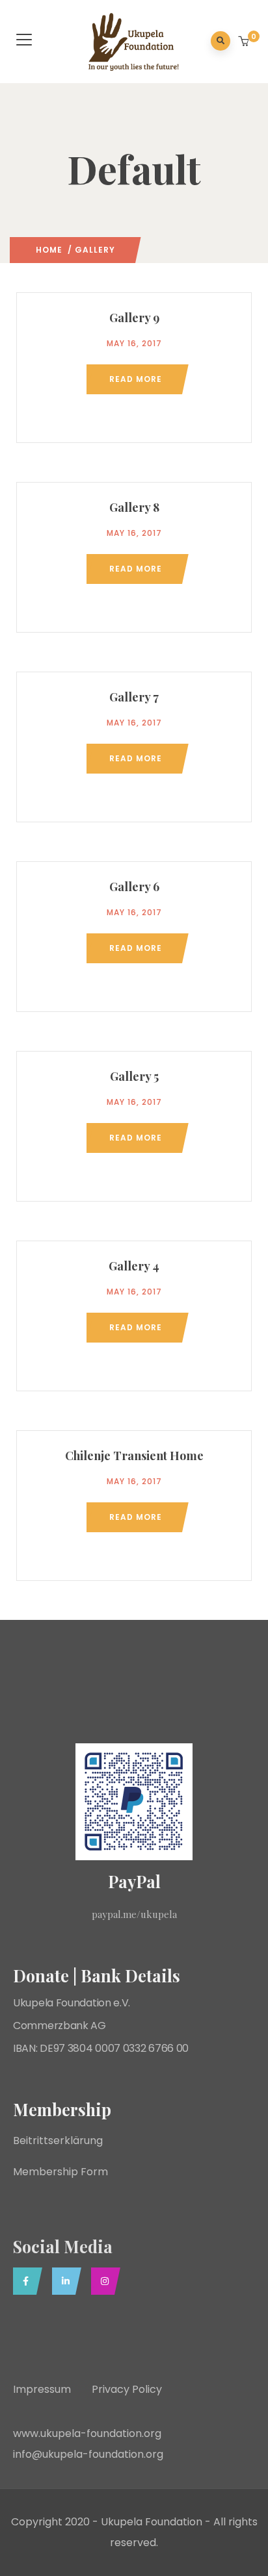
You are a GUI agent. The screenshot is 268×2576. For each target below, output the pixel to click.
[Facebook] (24, 2281)
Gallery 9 (134, 318)
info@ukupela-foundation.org (88, 2454)
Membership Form (60, 2172)
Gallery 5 (134, 1076)
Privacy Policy (127, 2389)
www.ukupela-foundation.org (88, 2433)
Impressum (52, 2389)
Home (49, 250)
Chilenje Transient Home (134, 1456)
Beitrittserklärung (59, 2140)
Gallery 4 (134, 1266)
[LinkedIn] (63, 2281)
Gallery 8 (134, 507)
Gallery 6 (134, 887)
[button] (245, 42)
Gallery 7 (134, 697)
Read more (136, 379)
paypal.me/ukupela (134, 1914)
